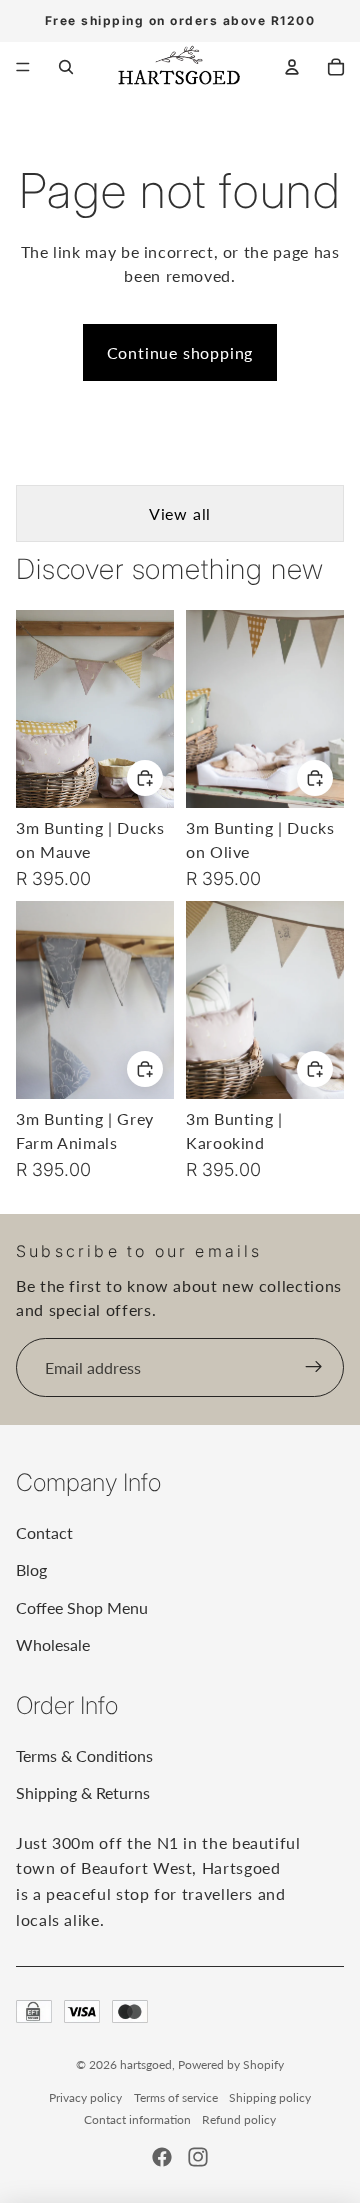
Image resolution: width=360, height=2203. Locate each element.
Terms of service (176, 2097)
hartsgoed (146, 2064)
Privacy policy (85, 2097)
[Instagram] (198, 2157)
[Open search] (66, 67)
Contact (44, 1532)
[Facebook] (162, 2157)
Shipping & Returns (83, 1792)
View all (180, 513)
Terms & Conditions (84, 1755)
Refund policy (239, 2119)
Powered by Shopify (231, 2064)
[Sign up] (314, 1368)
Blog (31, 1569)
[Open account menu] (292, 67)
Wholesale (53, 1644)
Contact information (137, 2119)
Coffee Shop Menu (82, 1607)
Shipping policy (270, 2097)
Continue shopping (180, 352)
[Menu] (23, 67)
